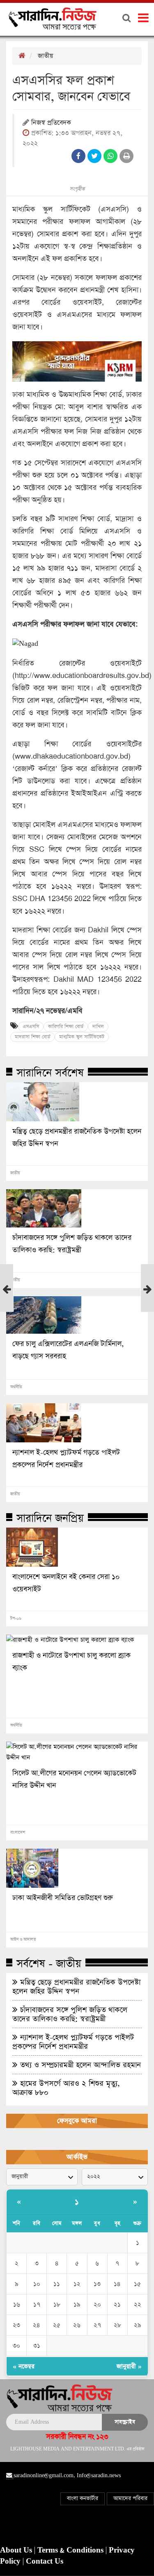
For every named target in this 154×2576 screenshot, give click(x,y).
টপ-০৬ (16, 1619)
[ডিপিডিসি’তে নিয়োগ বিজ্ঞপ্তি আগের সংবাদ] (7, 1293)
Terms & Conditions (71, 2550)
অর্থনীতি (16, 1387)
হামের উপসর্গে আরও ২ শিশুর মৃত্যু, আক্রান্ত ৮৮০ (66, 2088)
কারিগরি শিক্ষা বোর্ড (66, 1027)
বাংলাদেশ (18, 1833)
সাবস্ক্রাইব (125, 2422)
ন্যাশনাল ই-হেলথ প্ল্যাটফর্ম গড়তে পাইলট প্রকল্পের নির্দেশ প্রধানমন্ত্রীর (66, 1459)
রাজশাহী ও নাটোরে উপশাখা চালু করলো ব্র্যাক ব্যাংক (71, 1662)
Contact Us (45, 2562)
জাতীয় (45, 56)
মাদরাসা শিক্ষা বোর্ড (32, 1037)
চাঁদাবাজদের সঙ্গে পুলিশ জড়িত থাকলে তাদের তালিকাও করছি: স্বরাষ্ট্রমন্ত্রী (72, 1244)
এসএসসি (31, 1027)
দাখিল (98, 1027)
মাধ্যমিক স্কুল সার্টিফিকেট (82, 1037)
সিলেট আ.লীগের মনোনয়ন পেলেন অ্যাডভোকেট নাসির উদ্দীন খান (74, 1779)
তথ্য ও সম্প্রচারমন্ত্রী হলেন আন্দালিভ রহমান (79, 2065)
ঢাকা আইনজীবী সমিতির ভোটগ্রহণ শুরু (63, 1898)
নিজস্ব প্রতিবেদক (51, 123)
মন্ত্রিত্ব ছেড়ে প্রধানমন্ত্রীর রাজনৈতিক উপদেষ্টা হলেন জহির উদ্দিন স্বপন (77, 1138)
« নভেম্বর (24, 2366)
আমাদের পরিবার (130, 2498)
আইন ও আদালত (23, 1940)
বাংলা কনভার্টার (83, 2498)
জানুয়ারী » (129, 2366)
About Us (17, 2550)
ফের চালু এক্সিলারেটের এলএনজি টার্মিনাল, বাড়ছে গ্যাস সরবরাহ (68, 1350)
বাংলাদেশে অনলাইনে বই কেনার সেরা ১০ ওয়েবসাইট (66, 1583)
